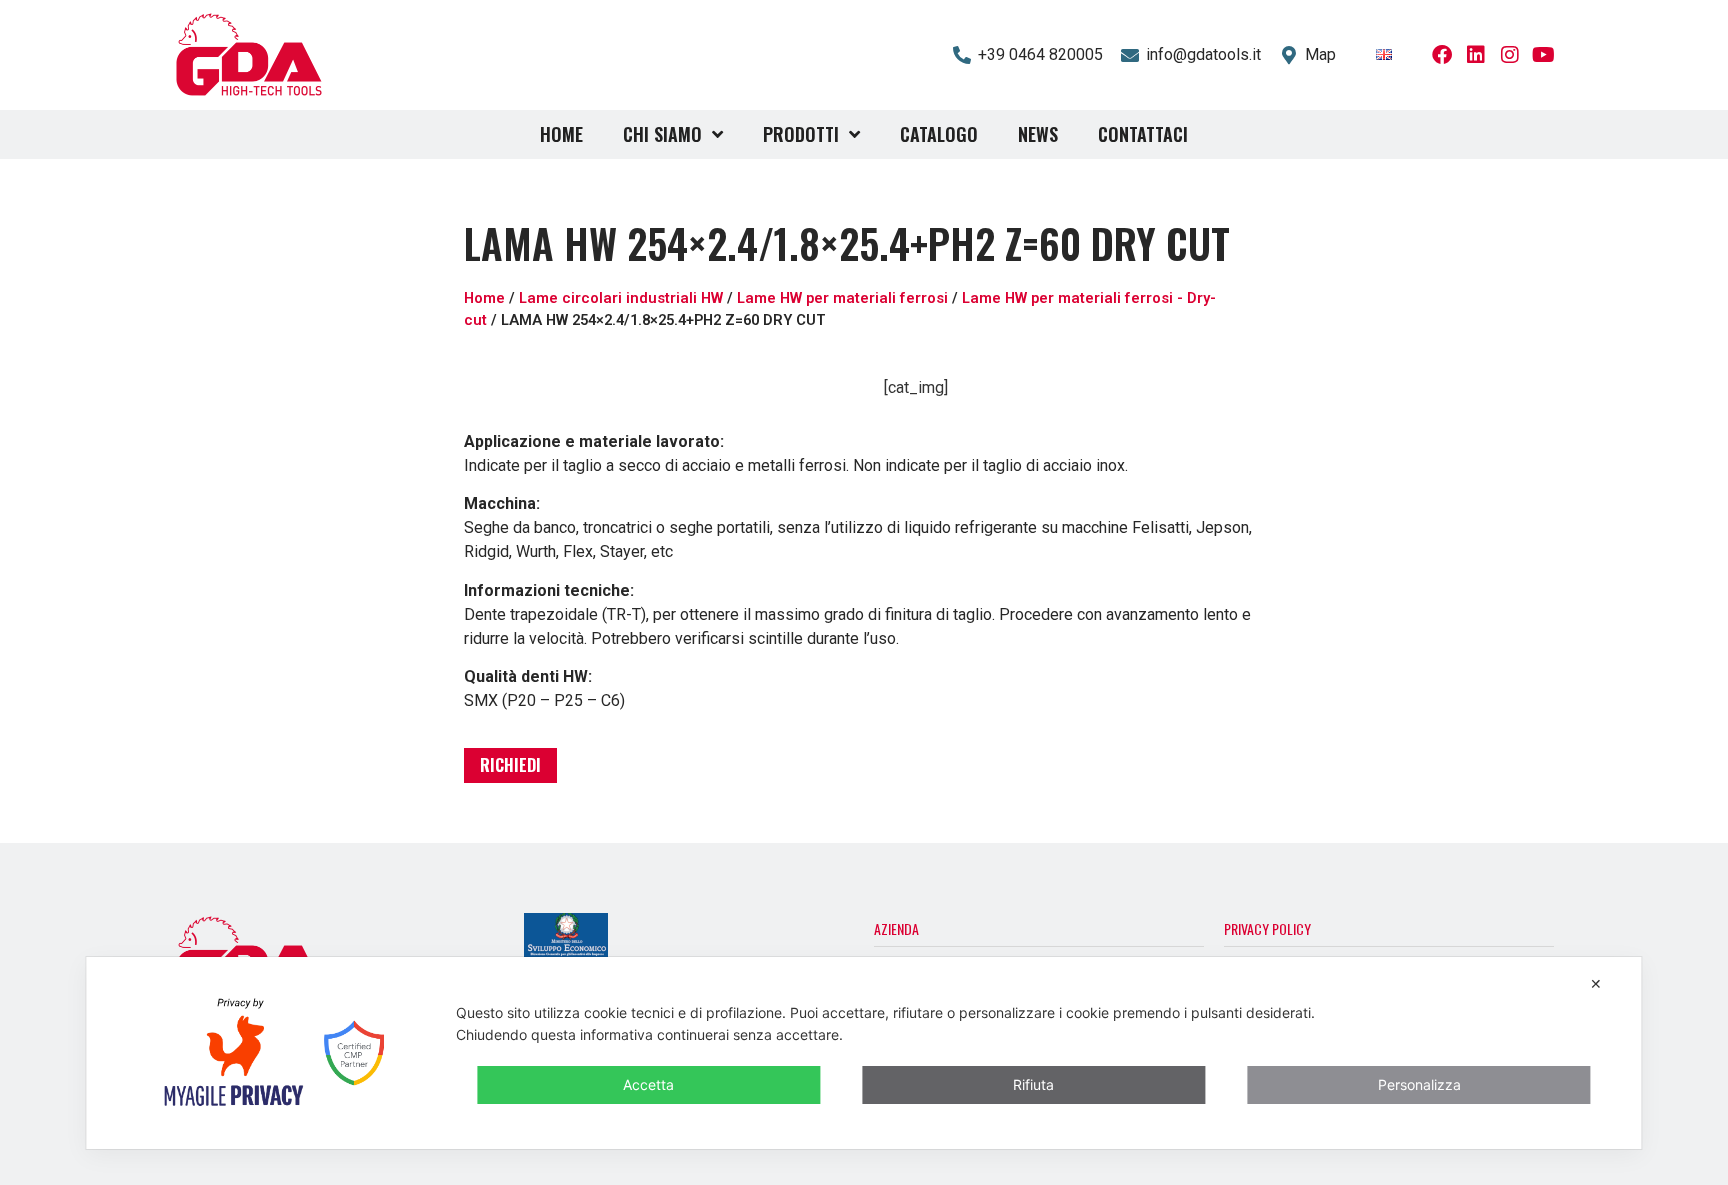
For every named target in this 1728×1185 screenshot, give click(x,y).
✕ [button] (1596, 983)
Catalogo (939, 134)
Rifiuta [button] (1033, 1084)
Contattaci (1143, 134)
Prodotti (801, 134)
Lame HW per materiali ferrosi (842, 298)
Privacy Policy (1267, 928)
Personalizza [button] (1419, 1084)
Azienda (896, 928)
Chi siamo (662, 134)
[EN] (1384, 54)
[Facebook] (1442, 55)
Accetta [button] (648, 1084)
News (1038, 134)
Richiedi (510, 765)
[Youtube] (1544, 55)
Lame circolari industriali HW (621, 298)
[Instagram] (1510, 55)
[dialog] (863, 1053)
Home (561, 134)
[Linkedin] (1476, 55)
